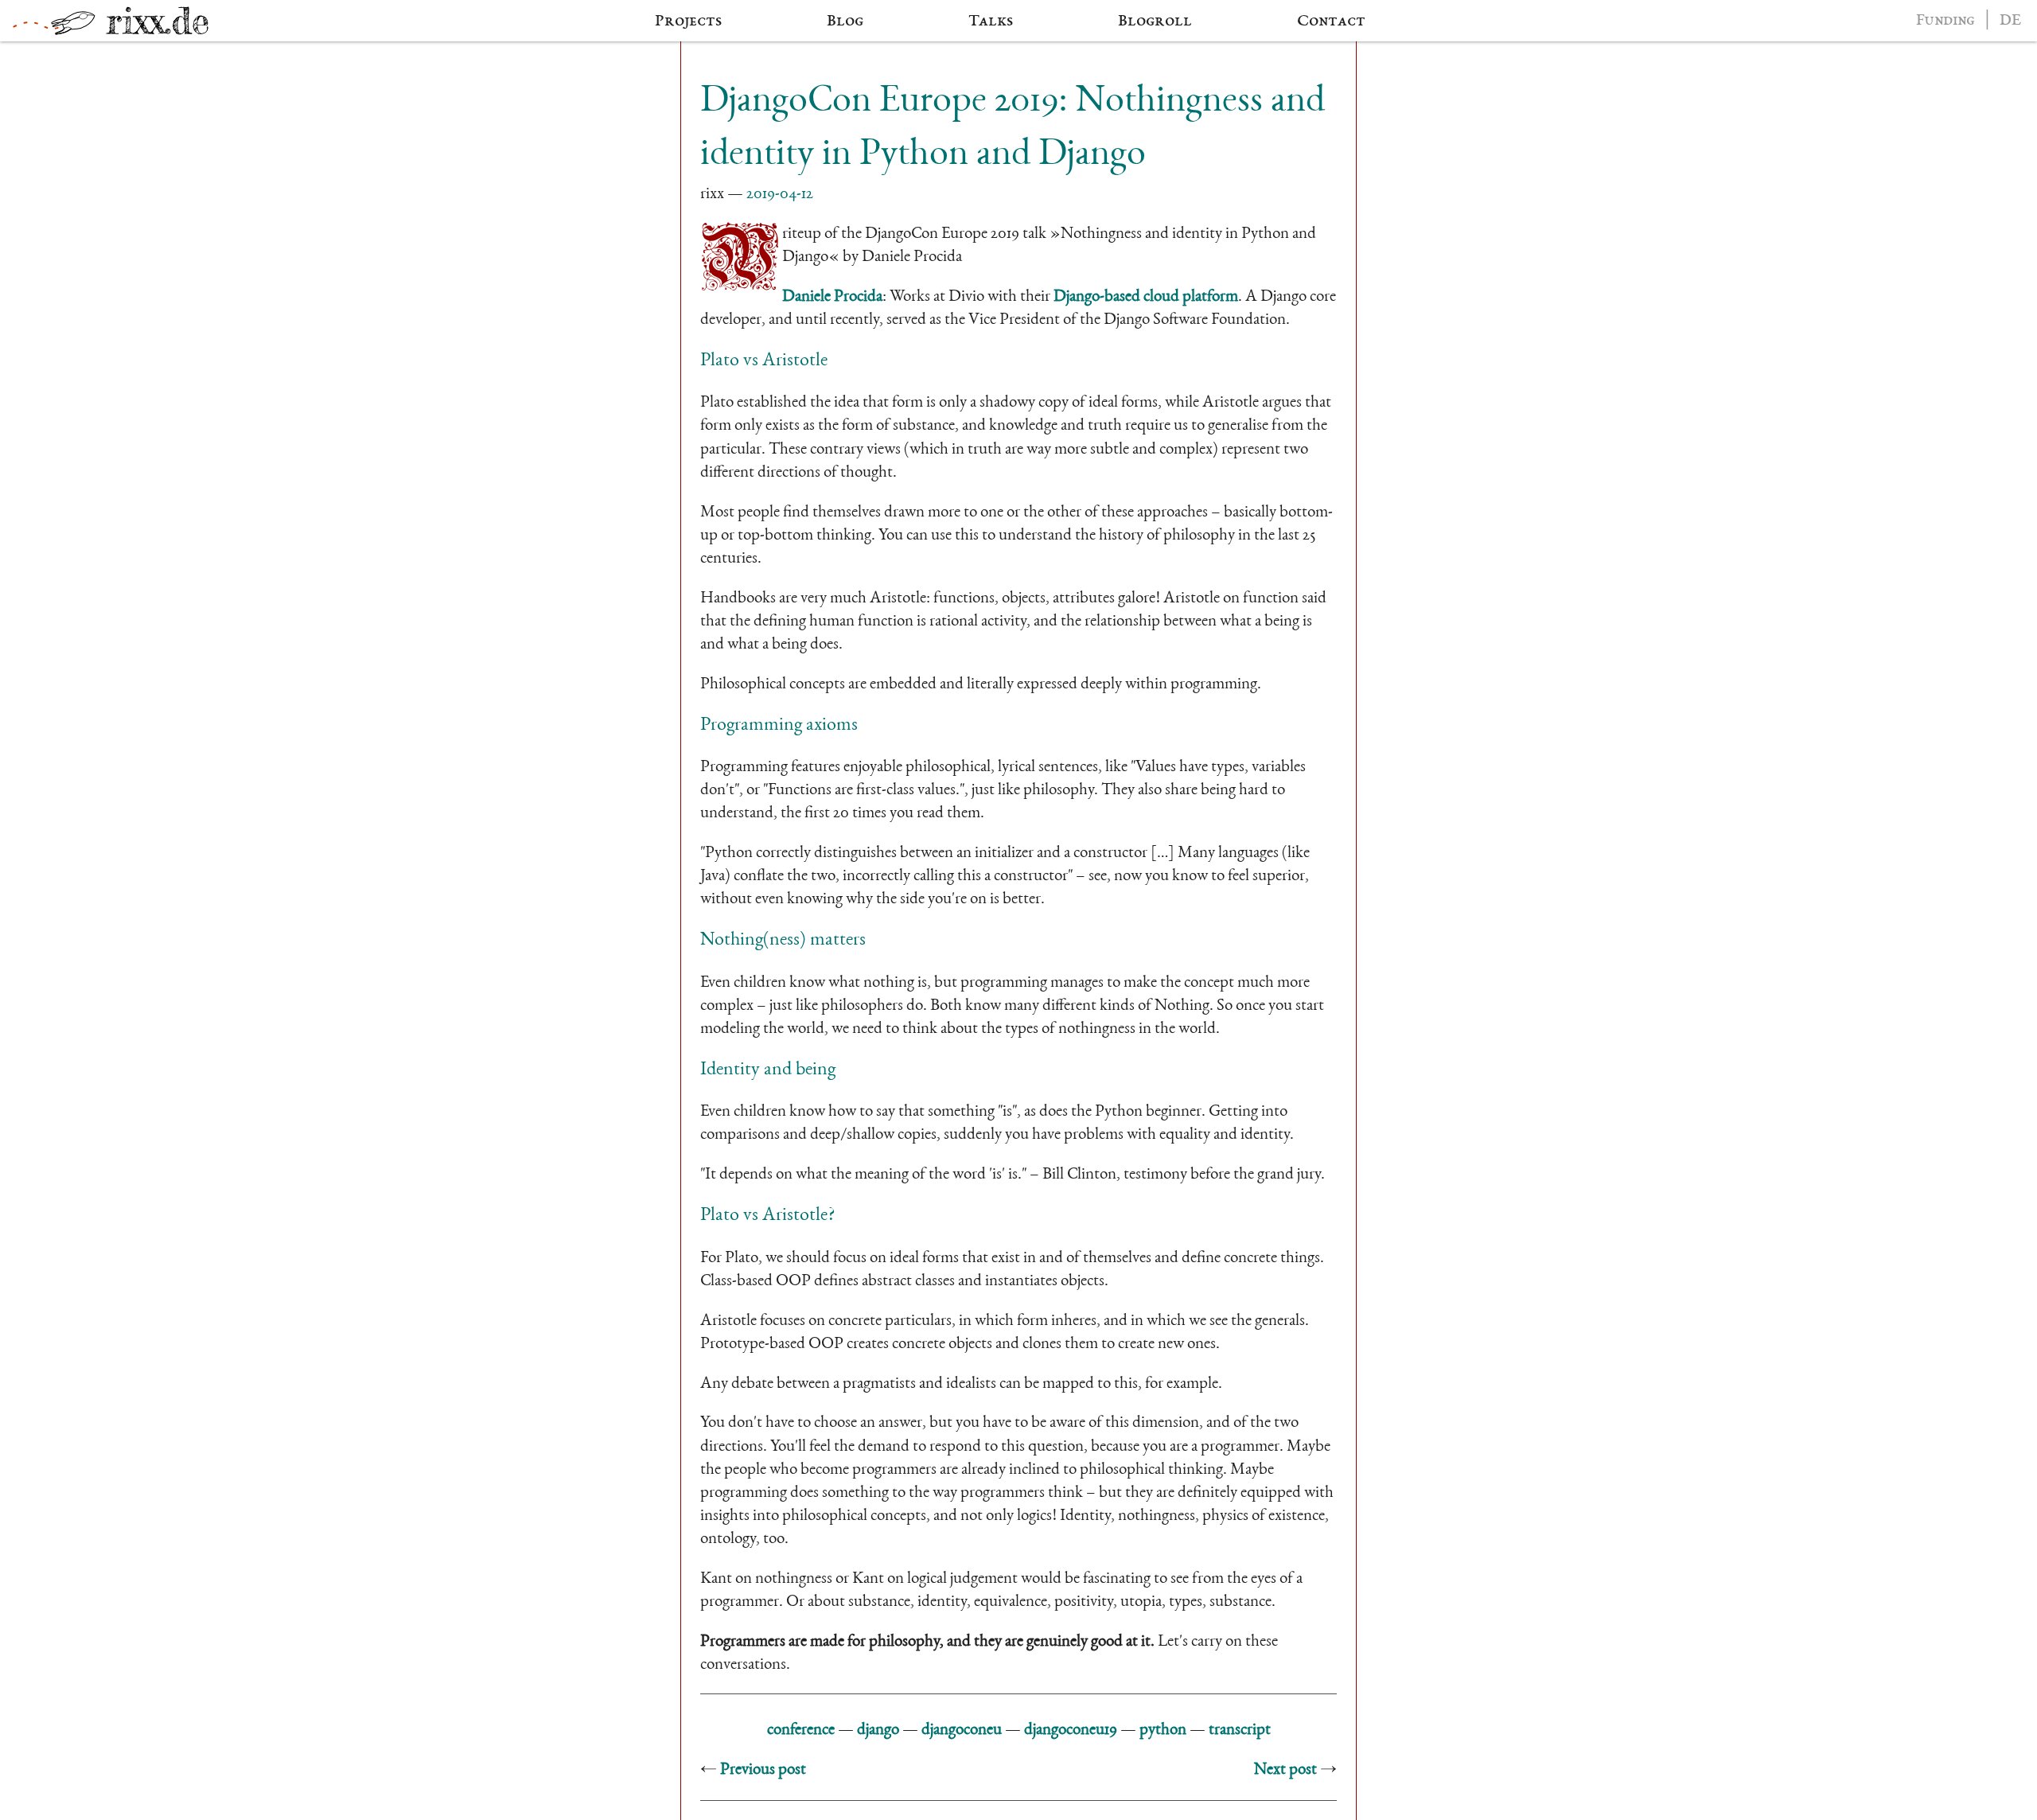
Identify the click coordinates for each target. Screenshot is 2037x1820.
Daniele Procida (832, 297)
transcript (1240, 1730)
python (1163, 1730)
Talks (991, 21)
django (878, 1730)
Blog (845, 21)
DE (2010, 21)
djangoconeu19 (1071, 1730)
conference (801, 1730)
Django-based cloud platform (1146, 297)
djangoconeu (962, 1730)
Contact (1331, 21)
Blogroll (1155, 21)
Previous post (763, 1770)
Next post (1285, 1770)
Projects (688, 21)
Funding (1945, 21)
